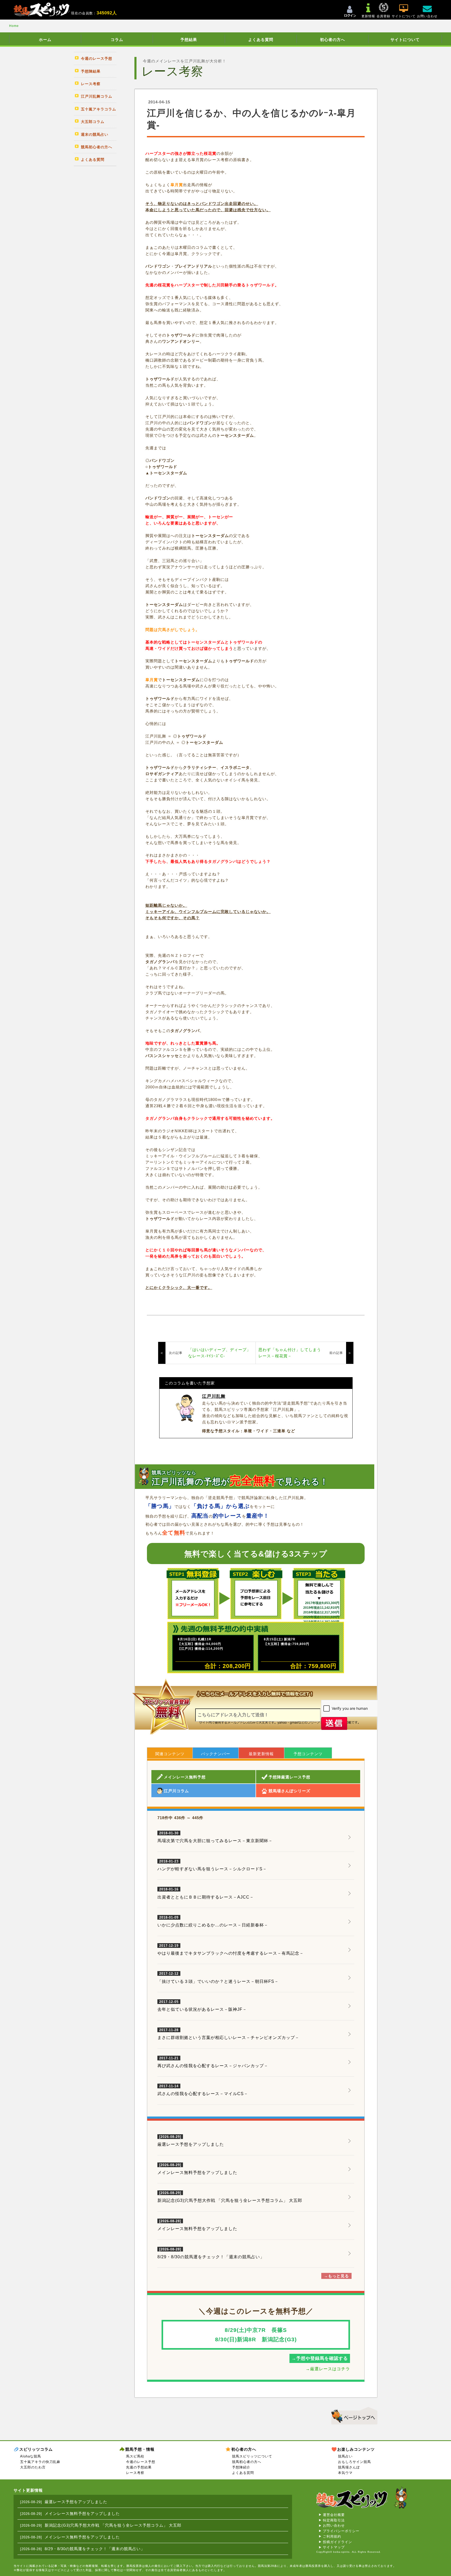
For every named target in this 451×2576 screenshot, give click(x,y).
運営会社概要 (334, 2515)
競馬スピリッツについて (252, 2456)
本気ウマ (345, 2473)
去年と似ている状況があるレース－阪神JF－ (202, 2006)
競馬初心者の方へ (247, 2462)
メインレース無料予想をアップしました (197, 2173)
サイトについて (405, 40)
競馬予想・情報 (140, 2449)
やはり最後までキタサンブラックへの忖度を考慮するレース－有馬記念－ (231, 1950)
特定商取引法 (334, 2520)
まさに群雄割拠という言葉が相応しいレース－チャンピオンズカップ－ (228, 2034)
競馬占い (345, 2456)
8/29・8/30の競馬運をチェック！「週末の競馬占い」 (211, 2257)
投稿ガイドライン (337, 2542)
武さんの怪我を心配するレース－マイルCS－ (203, 2090)
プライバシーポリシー (341, 2531)
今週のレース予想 (141, 2462)
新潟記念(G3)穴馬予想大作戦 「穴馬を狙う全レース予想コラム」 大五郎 (230, 2200)
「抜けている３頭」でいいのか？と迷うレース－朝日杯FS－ (218, 1978)
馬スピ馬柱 (135, 2456)
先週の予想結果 (139, 2467)
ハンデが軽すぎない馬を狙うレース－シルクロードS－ (212, 1865)
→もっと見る (336, 2276)
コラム (117, 40)
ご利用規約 (332, 2536)
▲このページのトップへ (352, 2415)
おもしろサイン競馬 (354, 2462)
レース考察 (135, 2473)
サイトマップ (334, 2547)
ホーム (45, 40)
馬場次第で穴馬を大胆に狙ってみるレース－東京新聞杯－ (215, 1837)
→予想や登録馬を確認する (320, 2358)
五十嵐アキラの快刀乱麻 (40, 2462)
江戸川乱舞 (214, 1396)
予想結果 (189, 40)
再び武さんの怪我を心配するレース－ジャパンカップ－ (213, 2062)
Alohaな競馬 (31, 2456)
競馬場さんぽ (349, 2467)
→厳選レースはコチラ (328, 2369)
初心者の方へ (333, 40)
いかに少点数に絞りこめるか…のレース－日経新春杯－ (213, 1921)
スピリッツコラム (36, 2449)
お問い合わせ (334, 2525)
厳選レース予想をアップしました (191, 2144)
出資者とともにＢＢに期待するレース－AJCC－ (206, 1893)
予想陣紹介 (241, 2467)
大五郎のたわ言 (33, 2467)
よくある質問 (261, 40)
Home (14, 26)
